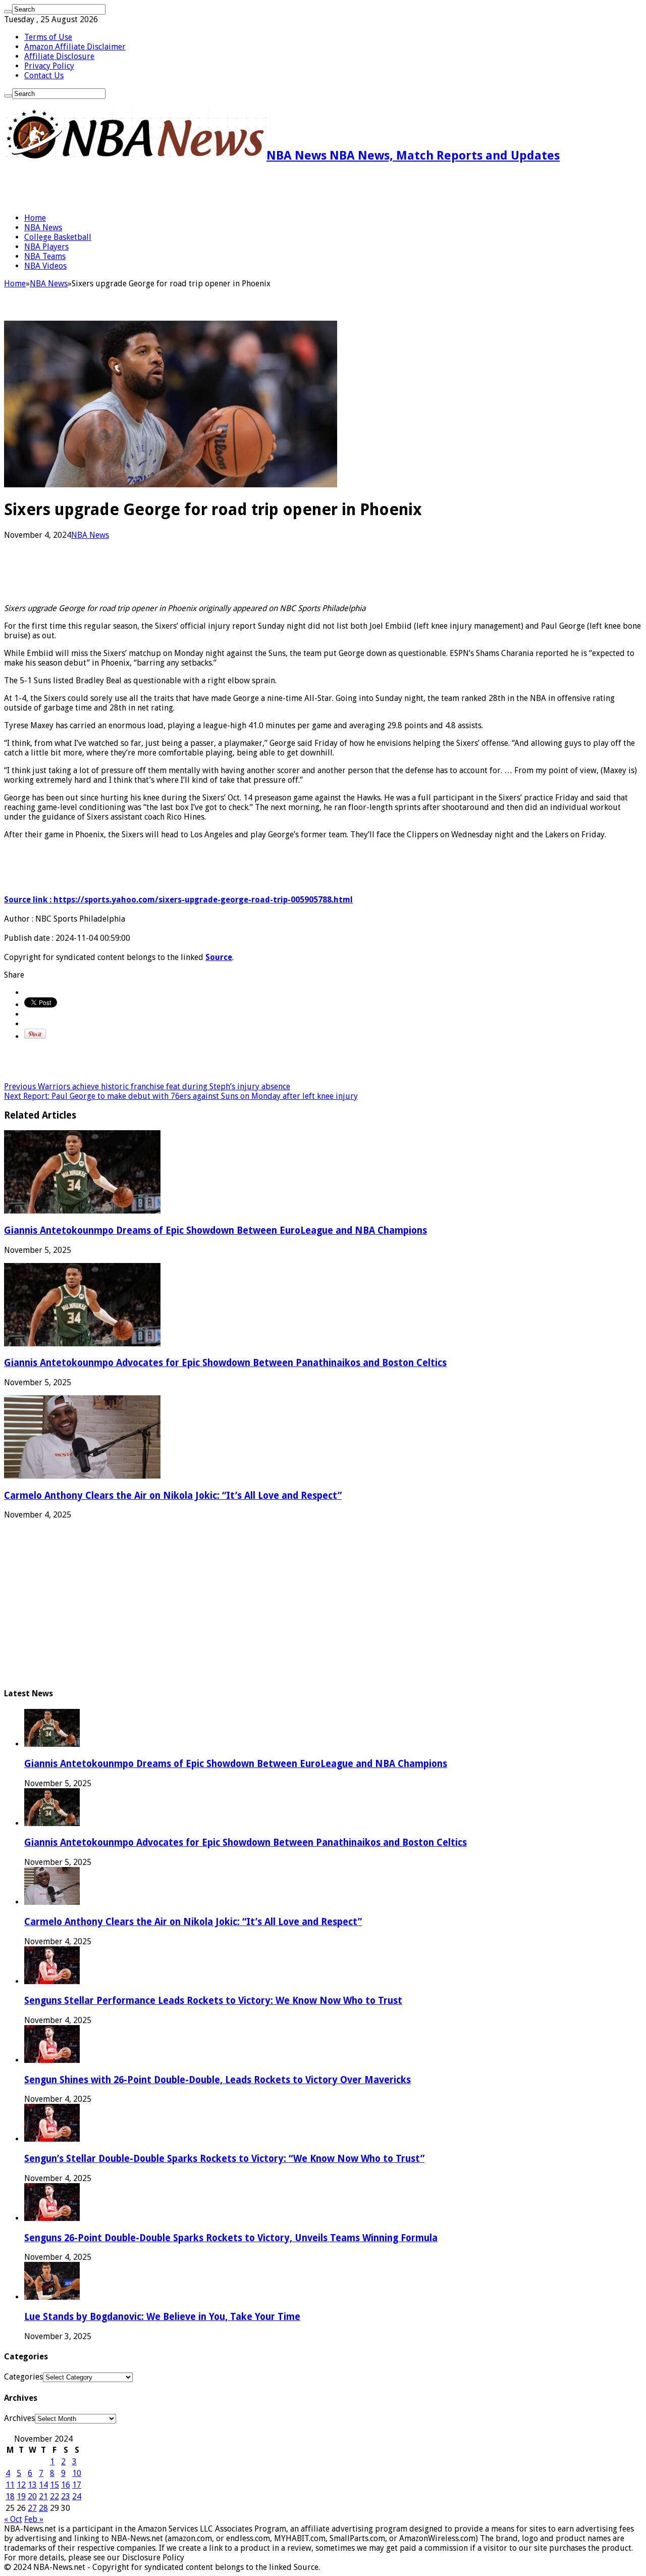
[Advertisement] (122, 188)
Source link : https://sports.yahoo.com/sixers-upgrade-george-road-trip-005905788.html (178, 900)
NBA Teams (45, 256)
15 (55, 2485)
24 (77, 2496)
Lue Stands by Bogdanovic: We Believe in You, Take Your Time (162, 2317)
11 (10, 2485)
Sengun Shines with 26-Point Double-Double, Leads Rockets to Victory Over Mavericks (218, 2080)
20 (32, 2496)
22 (55, 2496)
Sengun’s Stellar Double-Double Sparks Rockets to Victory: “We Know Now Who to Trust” (224, 2159)
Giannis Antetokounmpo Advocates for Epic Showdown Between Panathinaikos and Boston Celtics (225, 1363)
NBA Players (46, 247)
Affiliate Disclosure (59, 56)
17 (77, 2485)
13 (32, 2485)
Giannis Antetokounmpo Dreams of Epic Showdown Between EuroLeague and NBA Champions (216, 1230)
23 (66, 2496)
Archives (19, 2418)
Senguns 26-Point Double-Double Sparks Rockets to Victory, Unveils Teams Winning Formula (231, 2238)
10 (77, 2473)
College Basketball (58, 237)
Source (219, 957)
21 (43, 2496)
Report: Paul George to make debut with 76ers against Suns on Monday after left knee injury (181, 1096)
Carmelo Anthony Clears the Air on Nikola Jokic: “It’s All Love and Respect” (173, 1496)
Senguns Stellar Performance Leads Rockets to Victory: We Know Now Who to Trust (213, 2001)
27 (32, 2508)
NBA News (43, 228)
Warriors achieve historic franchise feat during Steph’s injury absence (147, 1087)
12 (21, 2485)
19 (21, 2496)
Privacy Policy (49, 66)
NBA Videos (45, 266)
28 (43, 2508)
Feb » (34, 2519)
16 (66, 2485)
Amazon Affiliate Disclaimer (75, 47)
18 (10, 2496)
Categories (23, 2377)
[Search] (8, 12)
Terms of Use (48, 37)
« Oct (13, 2519)
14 (43, 2485)
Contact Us (44, 75)
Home (35, 218)
